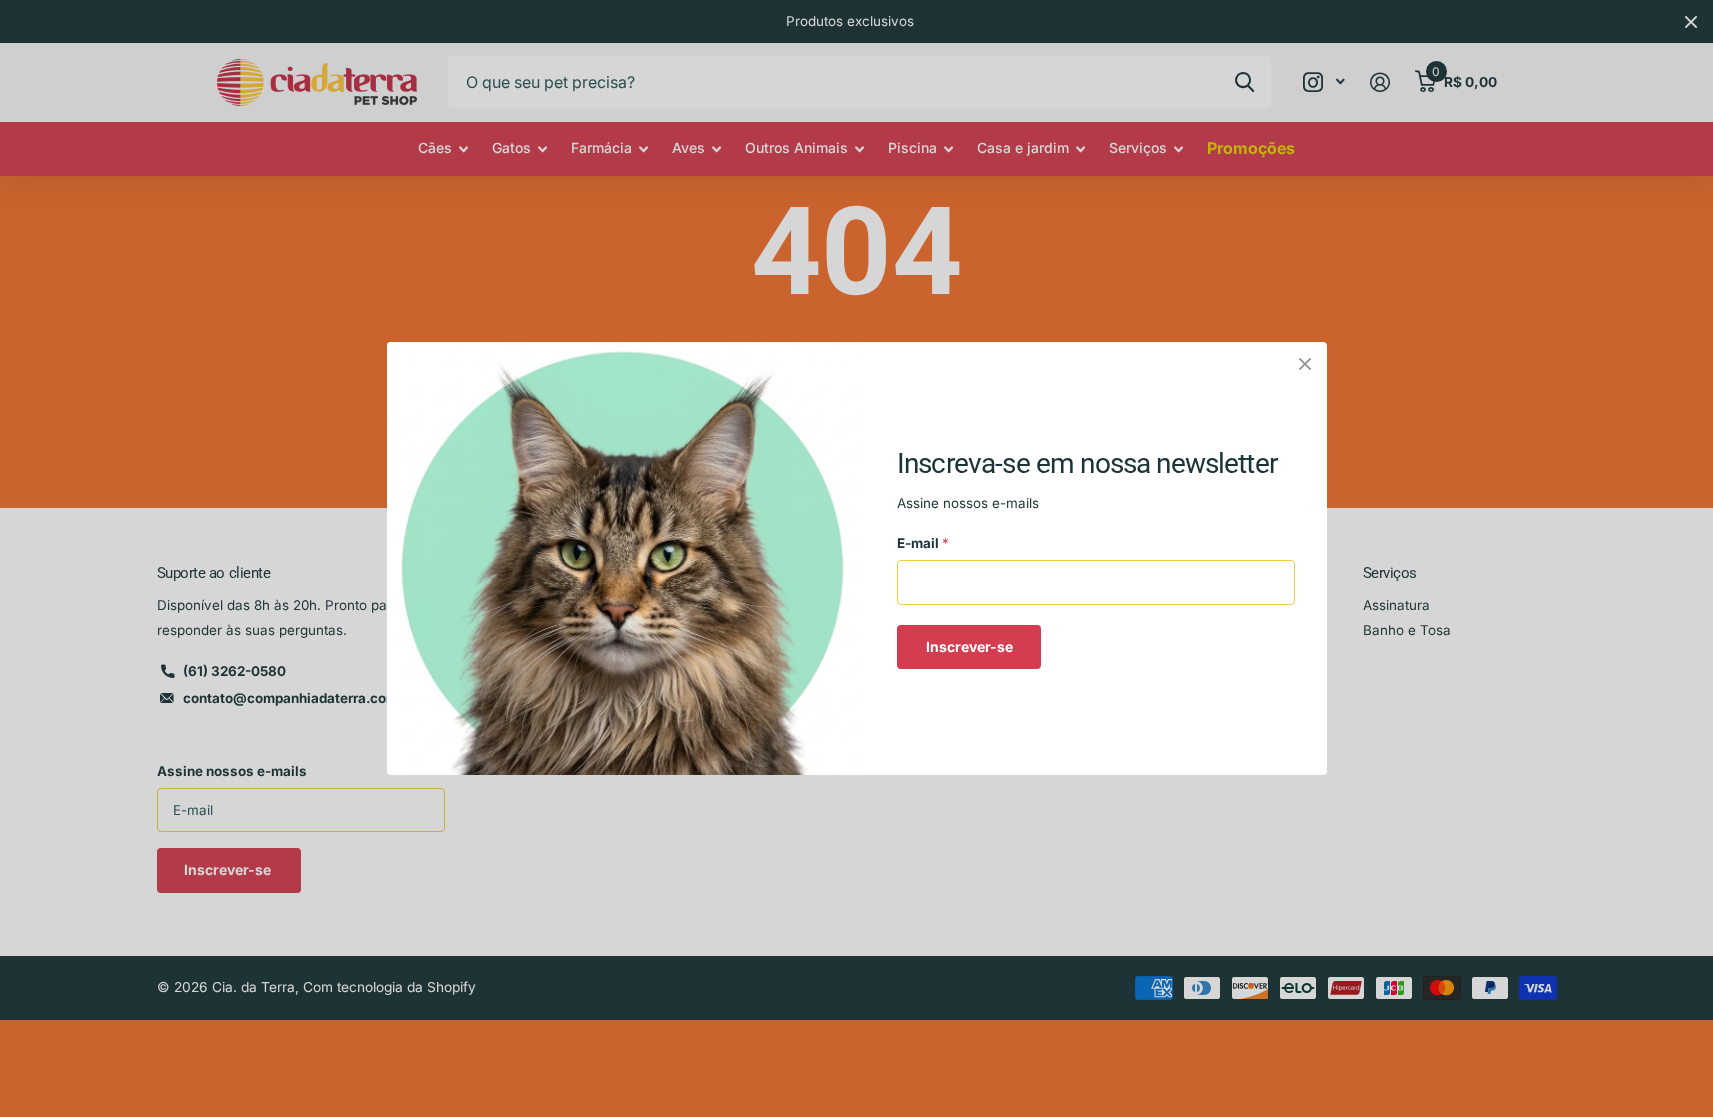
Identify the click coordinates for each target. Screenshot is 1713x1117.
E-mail (923, 543)
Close (1305, 364)
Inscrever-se (968, 646)
